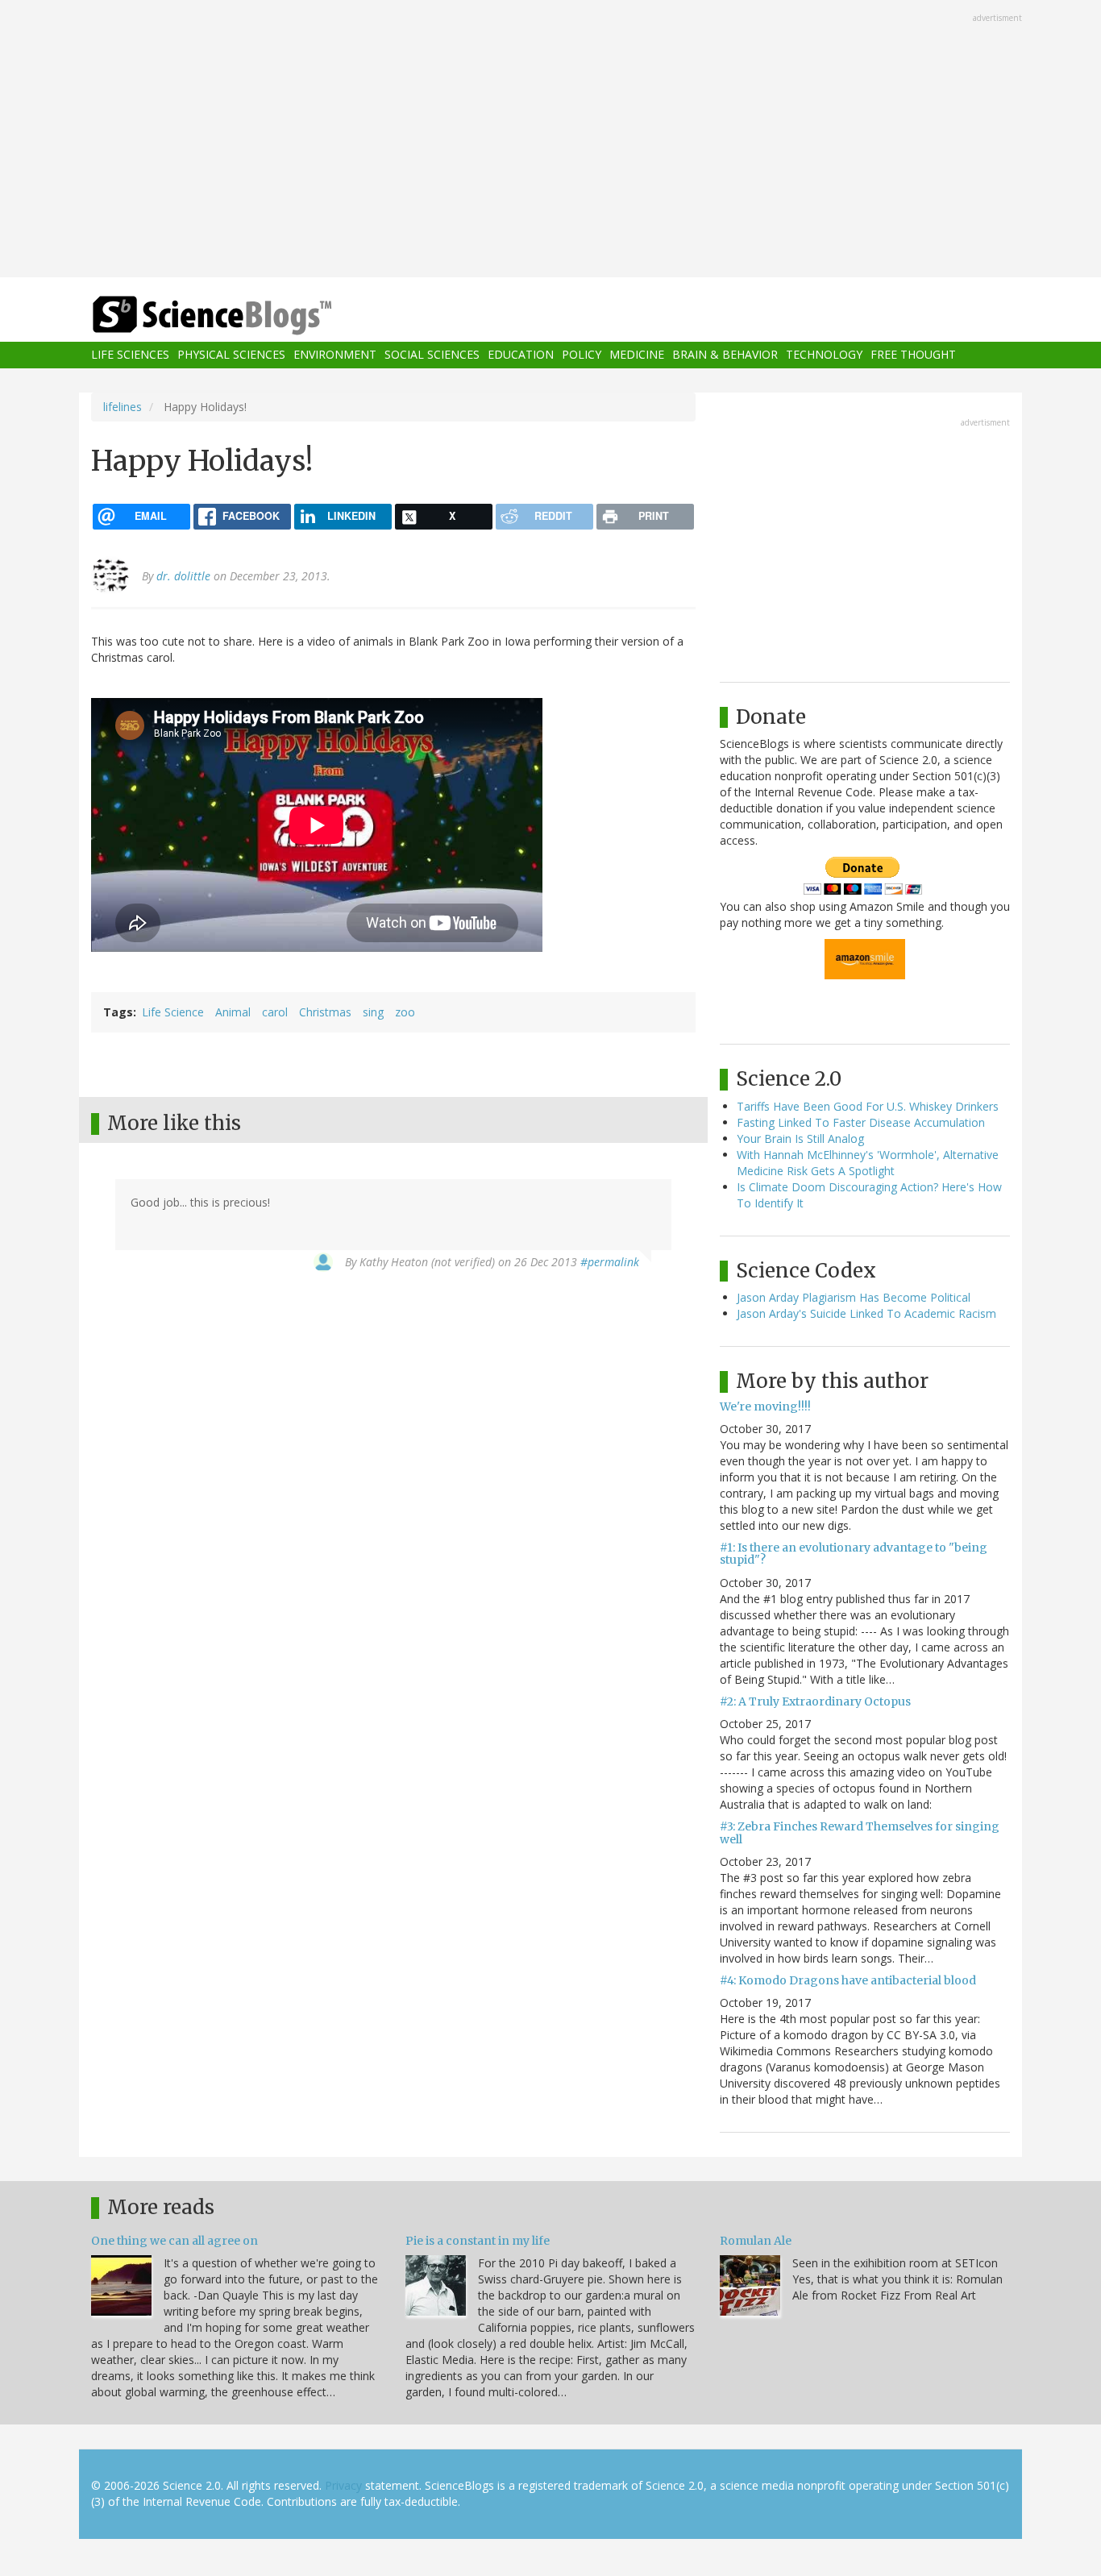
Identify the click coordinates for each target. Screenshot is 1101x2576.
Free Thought (913, 355)
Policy (582, 355)
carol (275, 1012)
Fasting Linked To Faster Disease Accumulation (861, 1122)
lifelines (123, 407)
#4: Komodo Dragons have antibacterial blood (848, 1980)
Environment (335, 355)
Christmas (325, 1012)
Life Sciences (130, 355)
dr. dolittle (183, 576)
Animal (233, 1012)
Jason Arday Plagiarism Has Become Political (854, 1297)
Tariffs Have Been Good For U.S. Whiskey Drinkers (868, 1106)
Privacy (343, 2485)
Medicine (637, 355)
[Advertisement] (550, 140)
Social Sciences (432, 355)
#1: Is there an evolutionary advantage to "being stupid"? (854, 1554)
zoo (405, 1012)
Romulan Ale (756, 2241)
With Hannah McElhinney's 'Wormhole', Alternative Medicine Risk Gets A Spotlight (868, 1163)
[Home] (244, 316)
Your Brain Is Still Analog (800, 1138)
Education (521, 355)
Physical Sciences (231, 355)
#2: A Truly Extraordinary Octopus (815, 1701)
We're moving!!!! (765, 1406)
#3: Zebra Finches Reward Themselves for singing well (860, 1832)
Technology (824, 355)
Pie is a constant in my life (478, 2241)
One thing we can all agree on (174, 2241)
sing (373, 1012)
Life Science (173, 1012)
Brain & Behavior (725, 355)
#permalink (610, 1262)
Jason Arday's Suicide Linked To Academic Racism (866, 1313)
